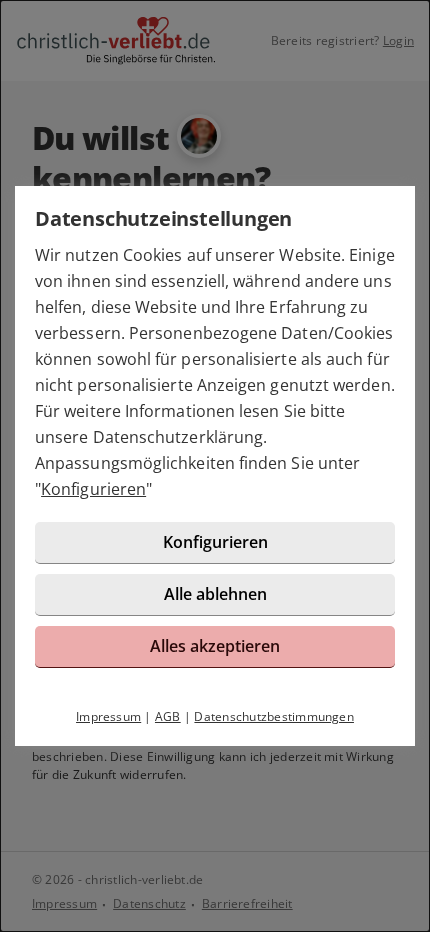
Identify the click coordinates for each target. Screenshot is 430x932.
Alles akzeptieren (215, 646)
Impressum (108, 716)
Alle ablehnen (215, 594)
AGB (168, 716)
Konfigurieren (93, 489)
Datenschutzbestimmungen (274, 716)
